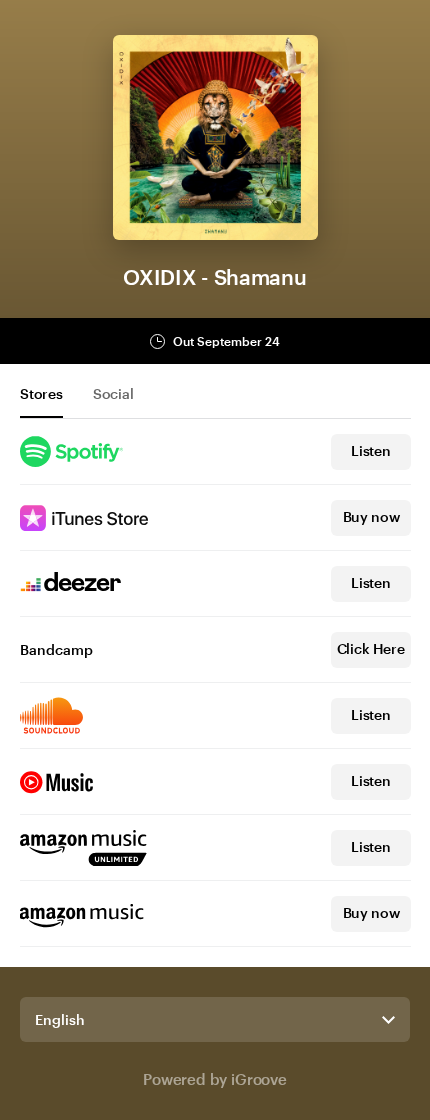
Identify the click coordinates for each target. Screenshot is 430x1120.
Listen (371, 450)
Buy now (371, 516)
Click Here (371, 648)
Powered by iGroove (215, 1079)
